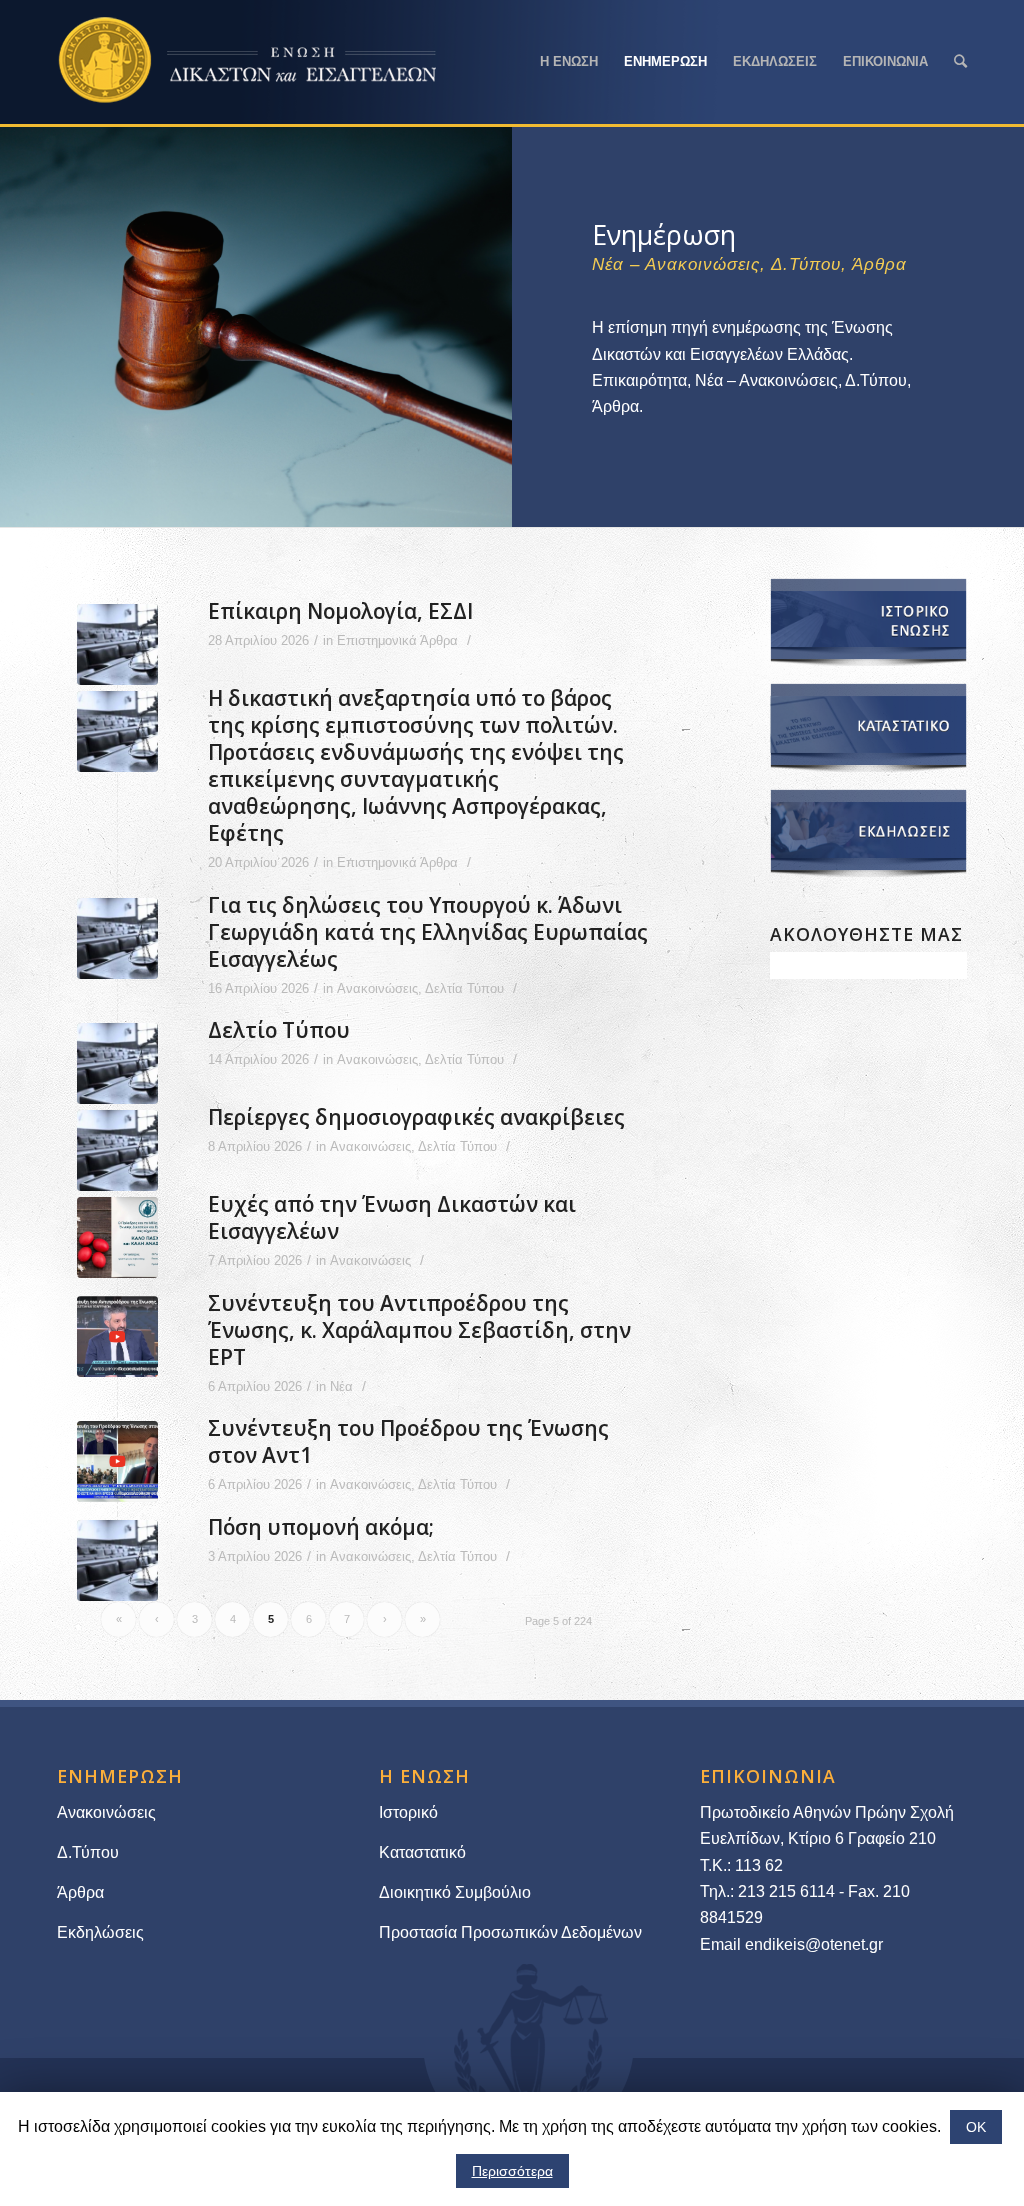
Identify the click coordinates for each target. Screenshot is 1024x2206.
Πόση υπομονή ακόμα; (321, 1527)
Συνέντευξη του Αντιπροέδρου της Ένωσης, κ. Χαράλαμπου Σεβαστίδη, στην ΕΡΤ (419, 1330)
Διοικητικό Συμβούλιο (455, 1892)
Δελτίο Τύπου (279, 1030)
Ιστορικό (408, 1812)
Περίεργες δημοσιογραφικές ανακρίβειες (416, 1117)
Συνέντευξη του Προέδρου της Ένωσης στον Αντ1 (408, 1441)
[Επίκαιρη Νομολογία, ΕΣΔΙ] (117, 644)
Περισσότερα (512, 2171)
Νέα (341, 1386)
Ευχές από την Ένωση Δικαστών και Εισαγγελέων (392, 1217)
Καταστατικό (424, 1852)
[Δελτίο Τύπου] (117, 1063)
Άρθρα (80, 1892)
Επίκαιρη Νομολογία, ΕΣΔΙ (340, 611)
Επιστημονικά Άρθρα (397, 640)
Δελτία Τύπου (464, 988)
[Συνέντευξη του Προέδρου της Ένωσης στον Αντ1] (117, 1461)
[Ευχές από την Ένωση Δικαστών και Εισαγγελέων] (117, 1237)
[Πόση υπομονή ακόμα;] (117, 1560)
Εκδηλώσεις (100, 1932)
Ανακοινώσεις (377, 988)
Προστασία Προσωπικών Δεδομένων (510, 1932)
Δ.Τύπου (88, 1852)
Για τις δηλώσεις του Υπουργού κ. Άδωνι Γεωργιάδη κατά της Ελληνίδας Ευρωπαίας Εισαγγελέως (428, 932)
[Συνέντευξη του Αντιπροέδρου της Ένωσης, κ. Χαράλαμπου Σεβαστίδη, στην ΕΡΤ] (117, 1336)
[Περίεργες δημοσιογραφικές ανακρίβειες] (117, 1150)
